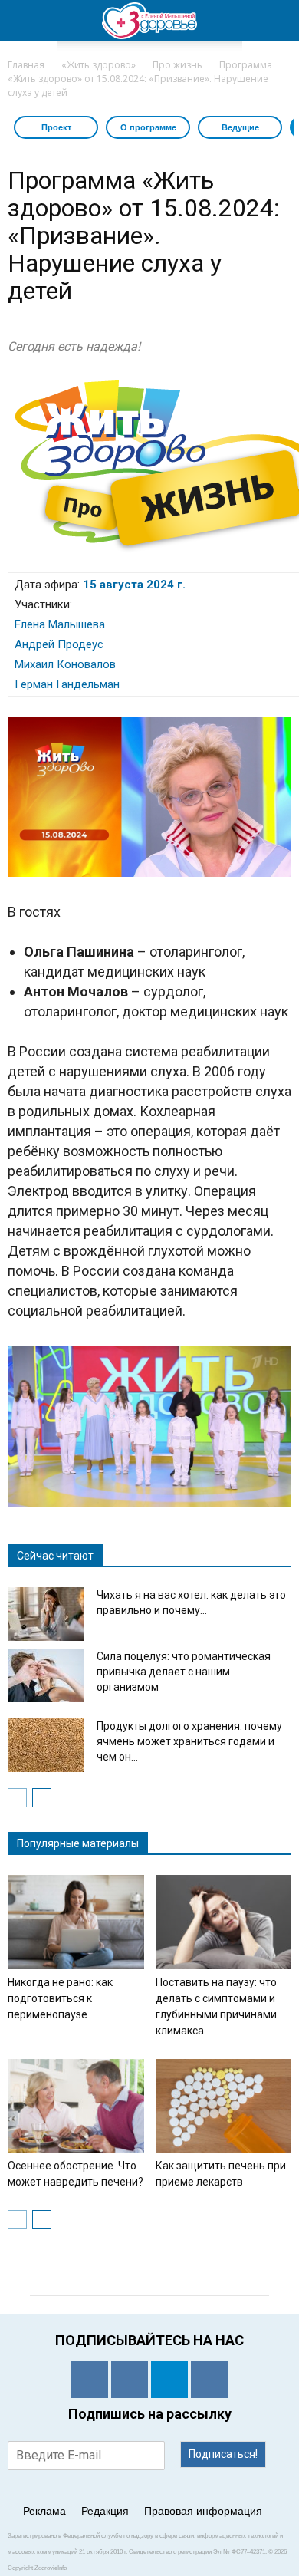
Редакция (105, 2511)
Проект (56, 127)
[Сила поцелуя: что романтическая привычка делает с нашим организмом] (46, 1675)
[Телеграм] (169, 2380)
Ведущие (240, 127)
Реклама (44, 2511)
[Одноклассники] (90, 2380)
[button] (278, 21)
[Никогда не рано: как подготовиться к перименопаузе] (76, 1922)
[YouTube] (209, 2380)
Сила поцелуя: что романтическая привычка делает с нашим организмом (184, 1672)
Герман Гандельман (67, 684)
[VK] (130, 2380)
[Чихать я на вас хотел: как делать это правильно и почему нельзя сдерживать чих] (46, 1614)
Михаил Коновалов (65, 664)
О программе (148, 127)
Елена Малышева (60, 624)
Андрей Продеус (59, 644)
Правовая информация (203, 2511)
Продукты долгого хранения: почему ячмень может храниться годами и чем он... (189, 1741)
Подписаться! (223, 2454)
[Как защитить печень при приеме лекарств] (224, 2106)
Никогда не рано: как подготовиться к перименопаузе (60, 1998)
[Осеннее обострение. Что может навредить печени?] (76, 2106)
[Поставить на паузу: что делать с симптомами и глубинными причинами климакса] (224, 1922)
